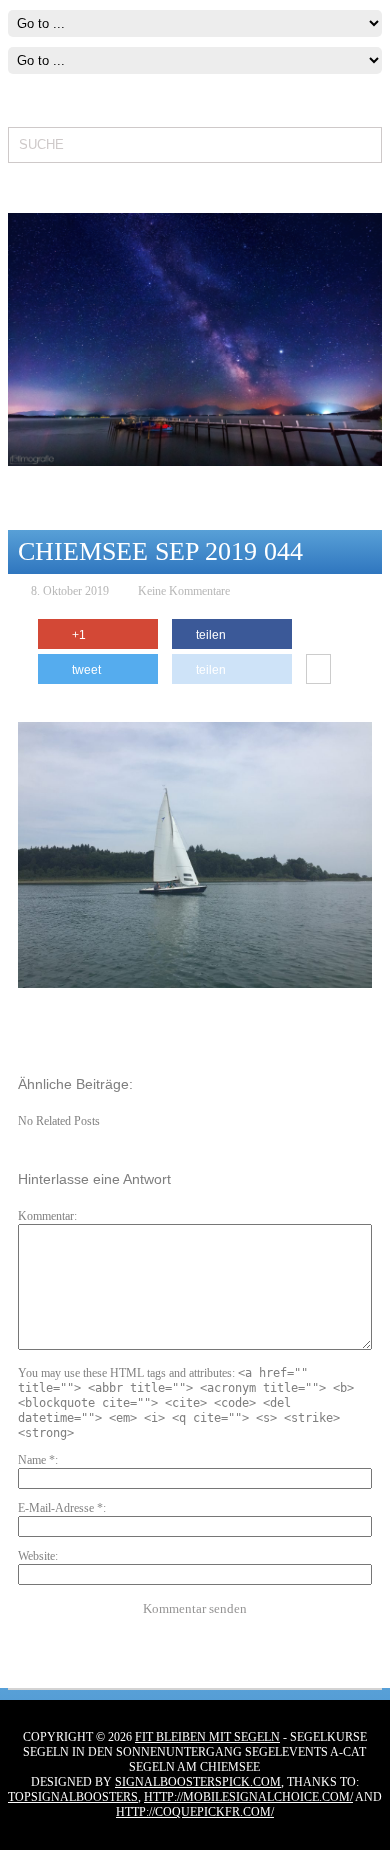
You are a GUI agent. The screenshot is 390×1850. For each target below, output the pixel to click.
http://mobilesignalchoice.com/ (248, 1797)
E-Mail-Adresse (60, 1508)
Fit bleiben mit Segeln (207, 1737)
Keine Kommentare (184, 591)
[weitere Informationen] (318, 670)
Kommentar (46, 1216)
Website (36, 1556)
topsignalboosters (73, 1797)
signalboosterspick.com (198, 1782)
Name (36, 1460)
